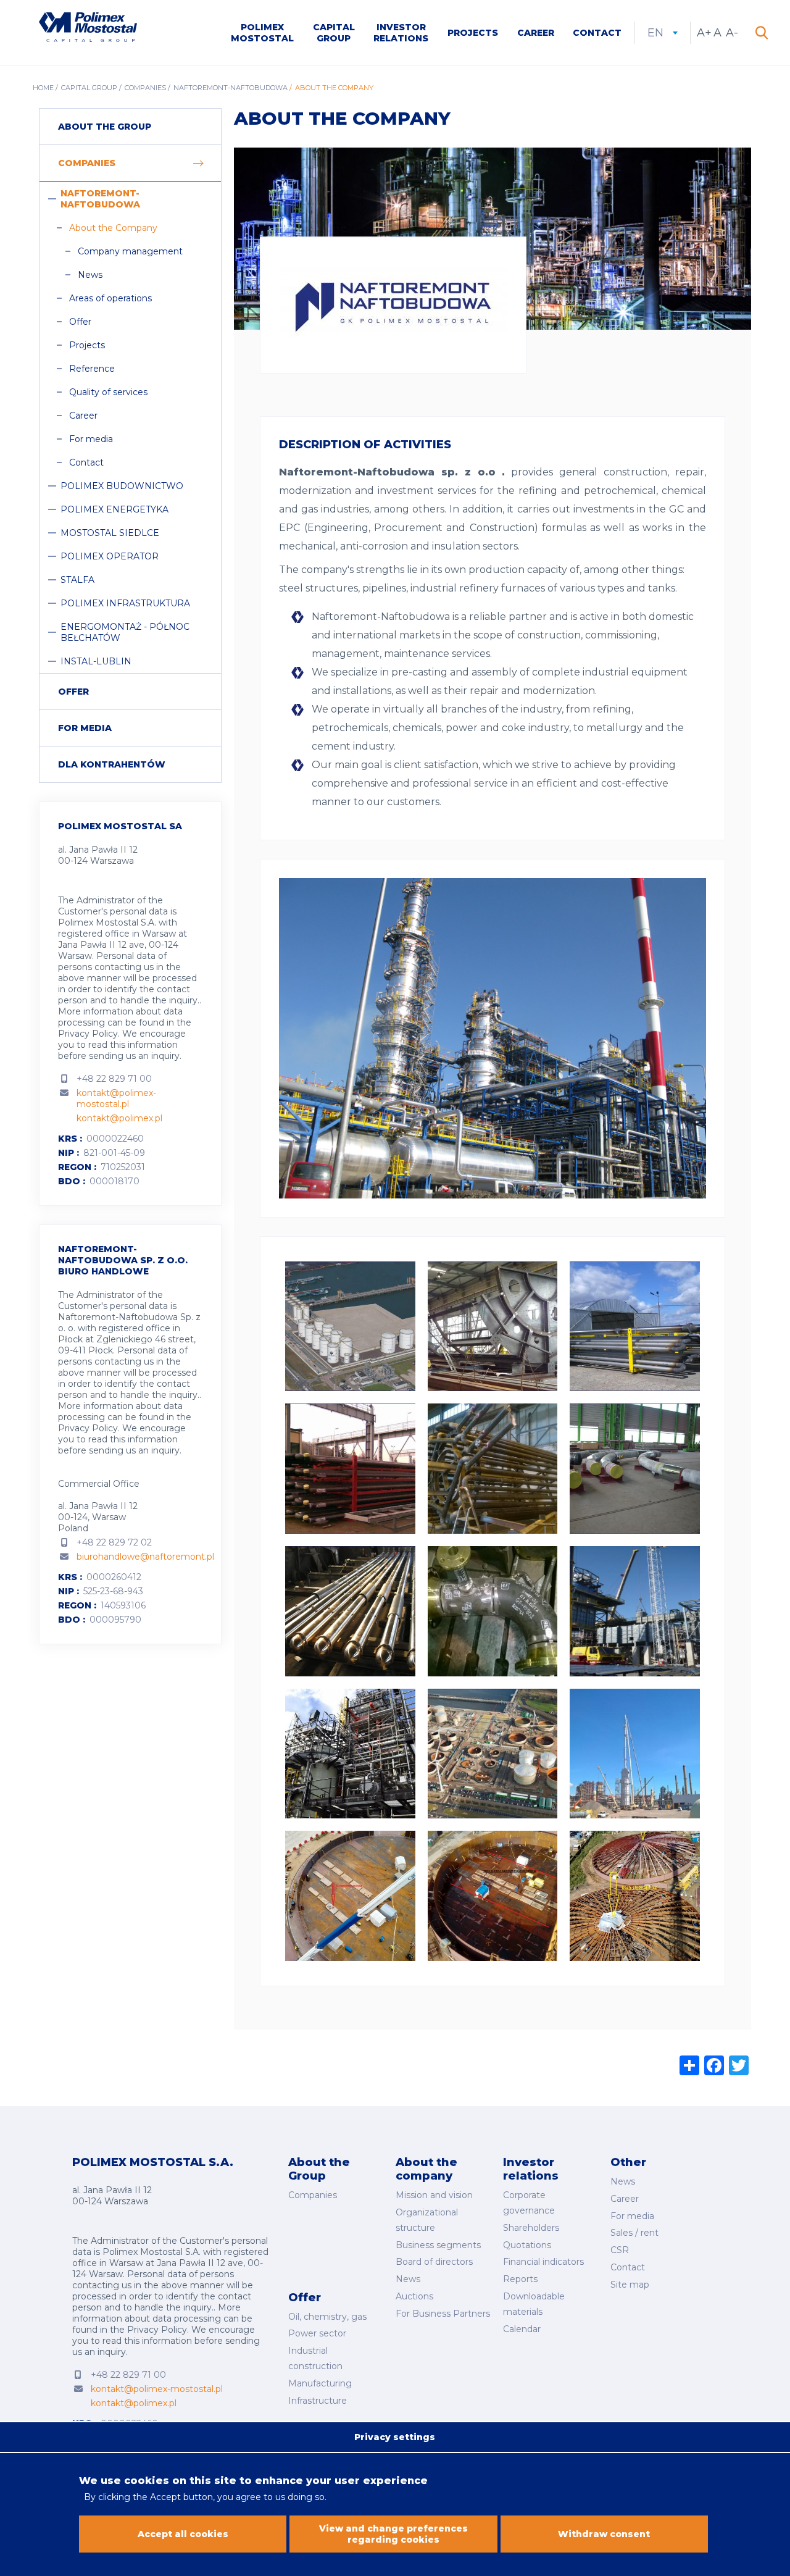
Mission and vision (434, 2195)
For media (91, 439)
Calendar (522, 2329)
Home (43, 88)
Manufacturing (320, 2383)
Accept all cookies (183, 2534)
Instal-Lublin (96, 661)
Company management (130, 251)
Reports (520, 2279)
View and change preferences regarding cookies (393, 2534)
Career (536, 33)
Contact (597, 33)
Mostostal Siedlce (110, 533)
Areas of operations (110, 298)
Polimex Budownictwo (122, 486)
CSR (620, 2250)
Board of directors (434, 2262)
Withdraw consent (604, 2534)
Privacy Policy (88, 1034)
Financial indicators (543, 2262)
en (663, 33)
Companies (145, 88)
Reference (92, 369)
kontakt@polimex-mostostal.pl (116, 1098)
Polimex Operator (110, 556)
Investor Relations (401, 33)
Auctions (414, 2296)
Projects (473, 33)
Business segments (438, 2245)
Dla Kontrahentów (112, 764)
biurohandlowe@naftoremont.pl (145, 1557)
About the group (105, 127)
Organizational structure (427, 2220)
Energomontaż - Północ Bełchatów (125, 632)
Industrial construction (315, 2358)
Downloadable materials (534, 2304)
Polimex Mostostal (262, 33)
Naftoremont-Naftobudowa (231, 88)
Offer (80, 322)
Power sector (317, 2333)
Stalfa (77, 580)
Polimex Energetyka (114, 509)
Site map (630, 2285)
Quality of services (108, 392)
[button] (350, 1270)
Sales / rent (634, 2233)
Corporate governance (529, 2203)
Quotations (527, 2245)
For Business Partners (443, 2314)
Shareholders (531, 2228)
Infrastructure (318, 2401)
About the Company (113, 228)
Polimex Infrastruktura (125, 603)
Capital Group (334, 33)
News (90, 275)
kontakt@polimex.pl (119, 1118)
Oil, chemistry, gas (327, 2317)
